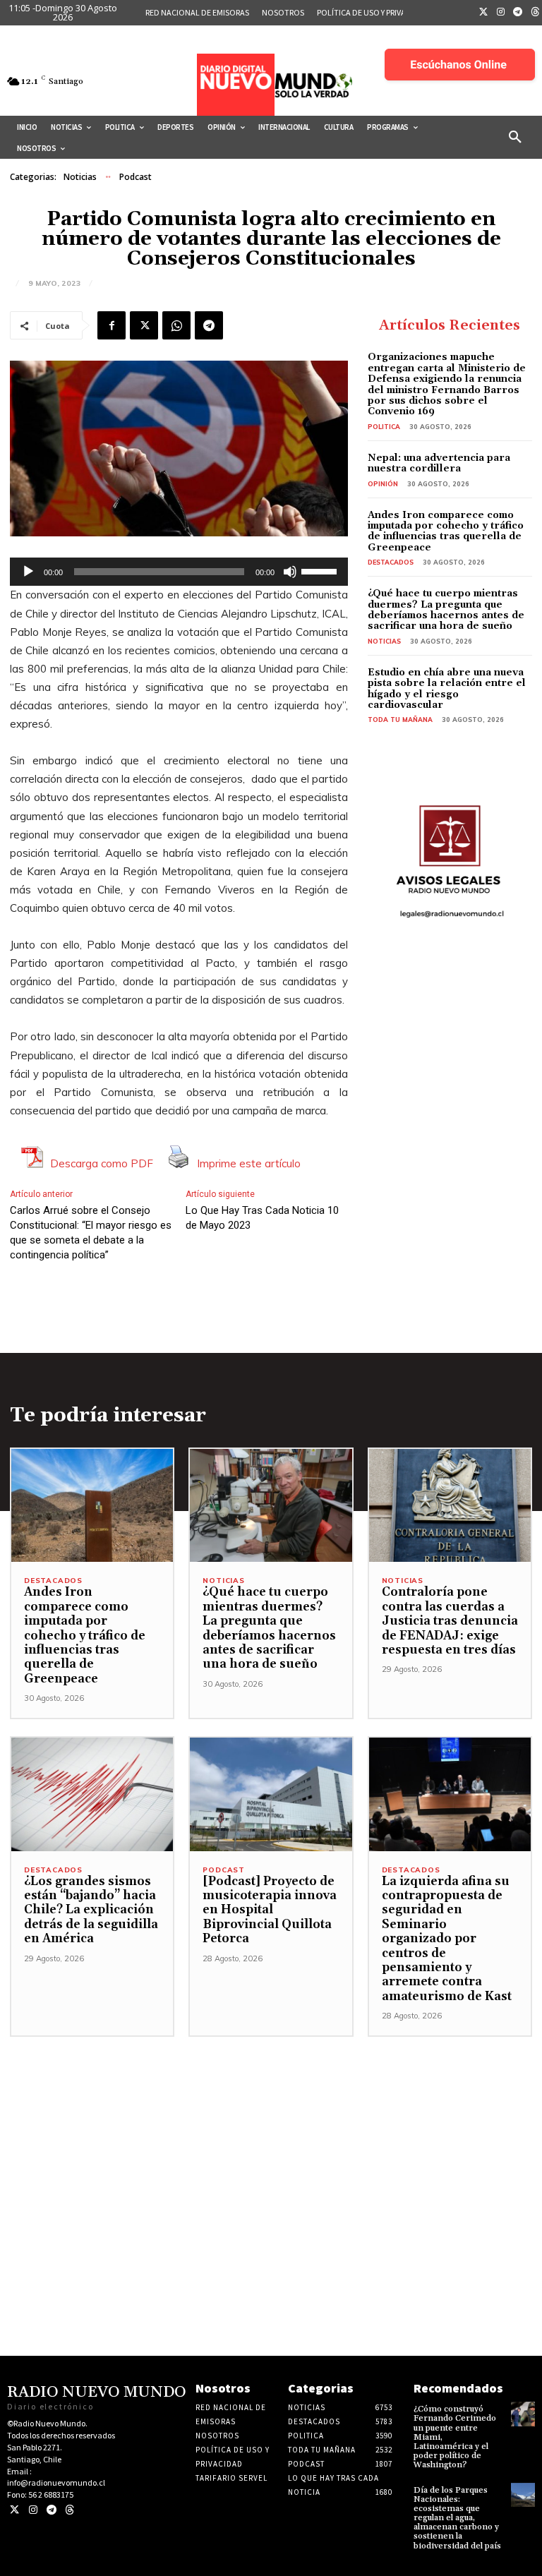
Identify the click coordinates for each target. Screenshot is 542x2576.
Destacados (391, 562)
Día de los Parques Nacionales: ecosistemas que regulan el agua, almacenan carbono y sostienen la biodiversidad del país (457, 2518)
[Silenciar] (290, 572)
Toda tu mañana (400, 720)
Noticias (80, 177)
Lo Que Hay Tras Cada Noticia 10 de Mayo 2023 (262, 1218)
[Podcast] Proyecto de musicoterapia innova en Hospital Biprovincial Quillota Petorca (270, 1910)
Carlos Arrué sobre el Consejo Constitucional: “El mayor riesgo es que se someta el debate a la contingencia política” (91, 1233)
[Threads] (70, 2510)
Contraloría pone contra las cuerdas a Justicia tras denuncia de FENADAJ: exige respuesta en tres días (450, 1621)
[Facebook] (112, 325)
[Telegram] (518, 13)
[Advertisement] (271, 2136)
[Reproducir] (28, 572)
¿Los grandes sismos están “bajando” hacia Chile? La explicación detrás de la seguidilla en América (91, 1910)
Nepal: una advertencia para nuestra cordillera (439, 463)
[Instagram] (501, 13)
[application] (179, 572)
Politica (384, 427)
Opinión (383, 484)
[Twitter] (483, 13)
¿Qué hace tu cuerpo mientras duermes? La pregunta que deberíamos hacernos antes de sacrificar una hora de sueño (446, 610)
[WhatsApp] (176, 325)
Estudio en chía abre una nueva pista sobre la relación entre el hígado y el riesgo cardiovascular (447, 689)
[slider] (321, 570)
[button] (515, 138)
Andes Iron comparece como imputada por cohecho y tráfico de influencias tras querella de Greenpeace (446, 531)
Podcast (135, 177)
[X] (144, 325)
